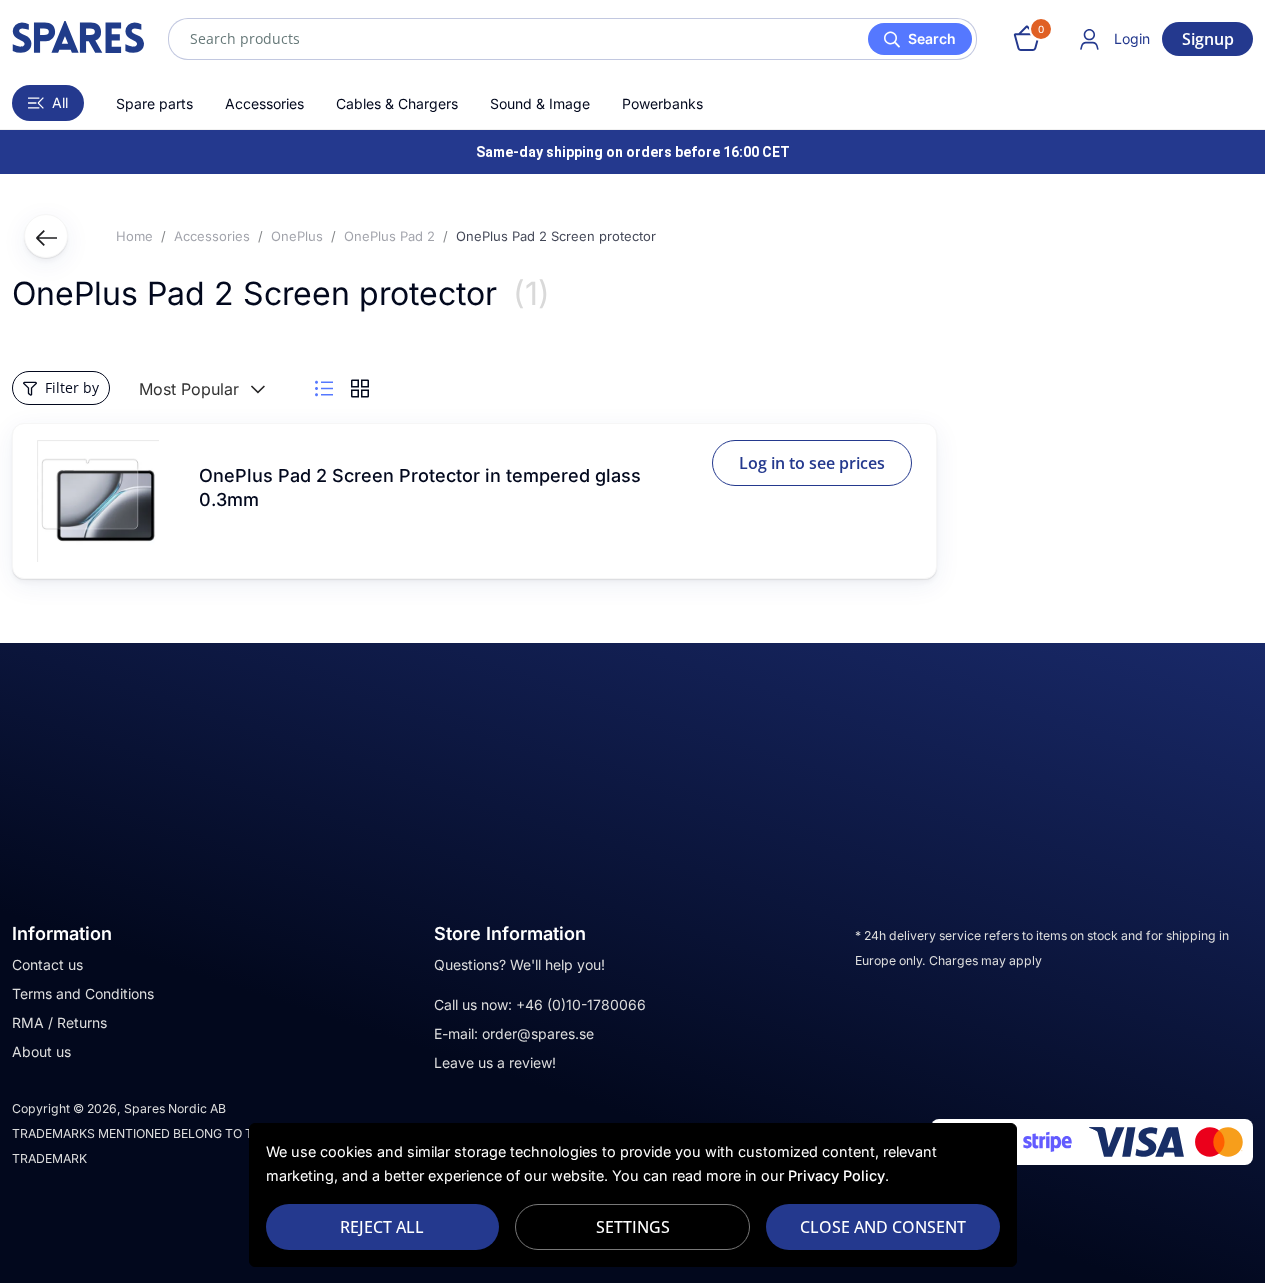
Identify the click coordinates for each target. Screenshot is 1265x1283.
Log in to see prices (812, 463)
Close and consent (883, 1227)
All (60, 102)
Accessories (264, 103)
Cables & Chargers (397, 103)
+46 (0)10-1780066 (581, 1004)
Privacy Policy (836, 1175)
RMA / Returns (59, 1022)
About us (41, 1051)
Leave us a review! (495, 1062)
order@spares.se (538, 1033)
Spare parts (154, 103)
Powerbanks (662, 103)
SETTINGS (633, 1227)
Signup (1208, 39)
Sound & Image (540, 103)
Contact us (47, 964)
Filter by (72, 387)
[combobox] (572, 39)
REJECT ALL (382, 1227)
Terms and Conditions (83, 993)
